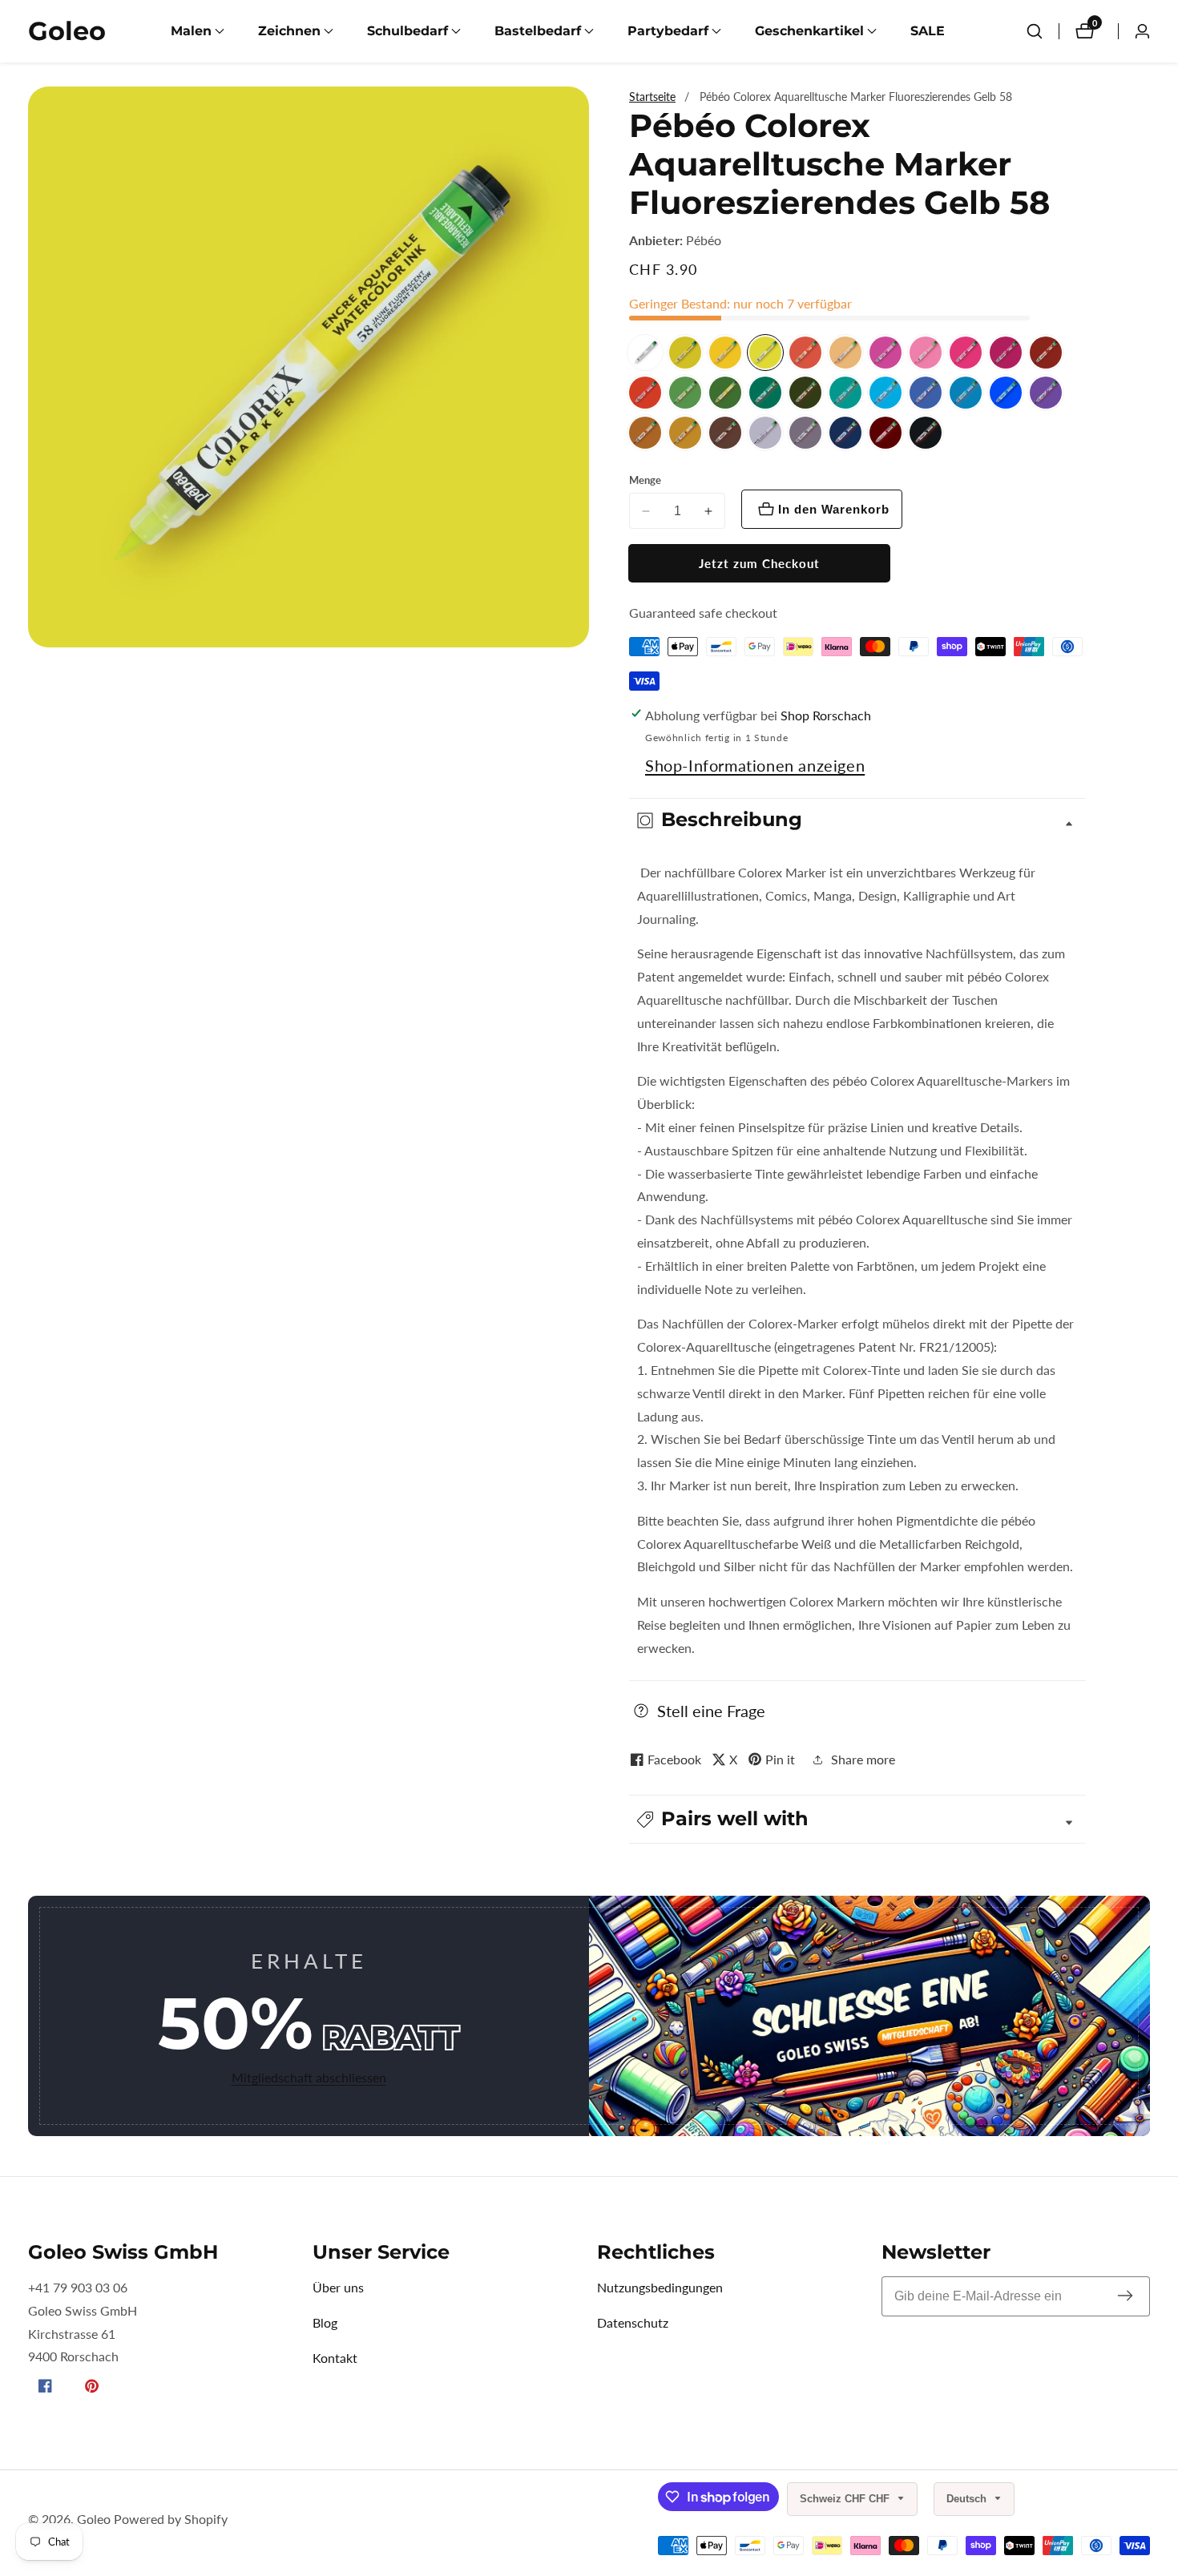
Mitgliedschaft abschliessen (309, 2077)
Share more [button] (863, 1759)
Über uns (338, 2287)
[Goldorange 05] (805, 353)
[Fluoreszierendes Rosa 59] (926, 353)
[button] (191, 31)
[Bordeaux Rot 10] (886, 433)
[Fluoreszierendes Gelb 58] (765, 353)
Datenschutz (633, 2322)
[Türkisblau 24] (966, 393)
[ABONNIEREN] (1125, 2296)
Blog (325, 2322)
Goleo (94, 2519)
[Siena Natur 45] (645, 433)
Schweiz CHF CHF (846, 2499)
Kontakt (335, 2358)
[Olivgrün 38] (805, 393)
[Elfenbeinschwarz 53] (926, 433)
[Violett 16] (1046, 393)
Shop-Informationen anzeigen (755, 765)
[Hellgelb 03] (725, 353)
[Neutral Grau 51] (805, 433)
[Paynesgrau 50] (765, 433)
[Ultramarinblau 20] (1006, 393)
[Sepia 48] (725, 433)
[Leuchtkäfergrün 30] (765, 393)
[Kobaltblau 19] (926, 393)
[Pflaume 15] (1006, 353)
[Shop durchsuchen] (1035, 31)
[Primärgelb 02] (685, 353)
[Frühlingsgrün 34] (685, 393)
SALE (928, 31)
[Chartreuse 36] (725, 393)
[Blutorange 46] (1046, 353)
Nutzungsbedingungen (660, 2287)
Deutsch (968, 2499)
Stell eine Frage (711, 1711)
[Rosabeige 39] (845, 353)
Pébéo (704, 240)
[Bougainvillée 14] (886, 353)
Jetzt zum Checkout (759, 563)
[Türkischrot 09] (645, 393)
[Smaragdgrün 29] (845, 393)
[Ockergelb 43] (685, 433)
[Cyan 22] (886, 393)
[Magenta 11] (966, 353)
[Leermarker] (645, 353)
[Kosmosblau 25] (845, 433)
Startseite (652, 97)
